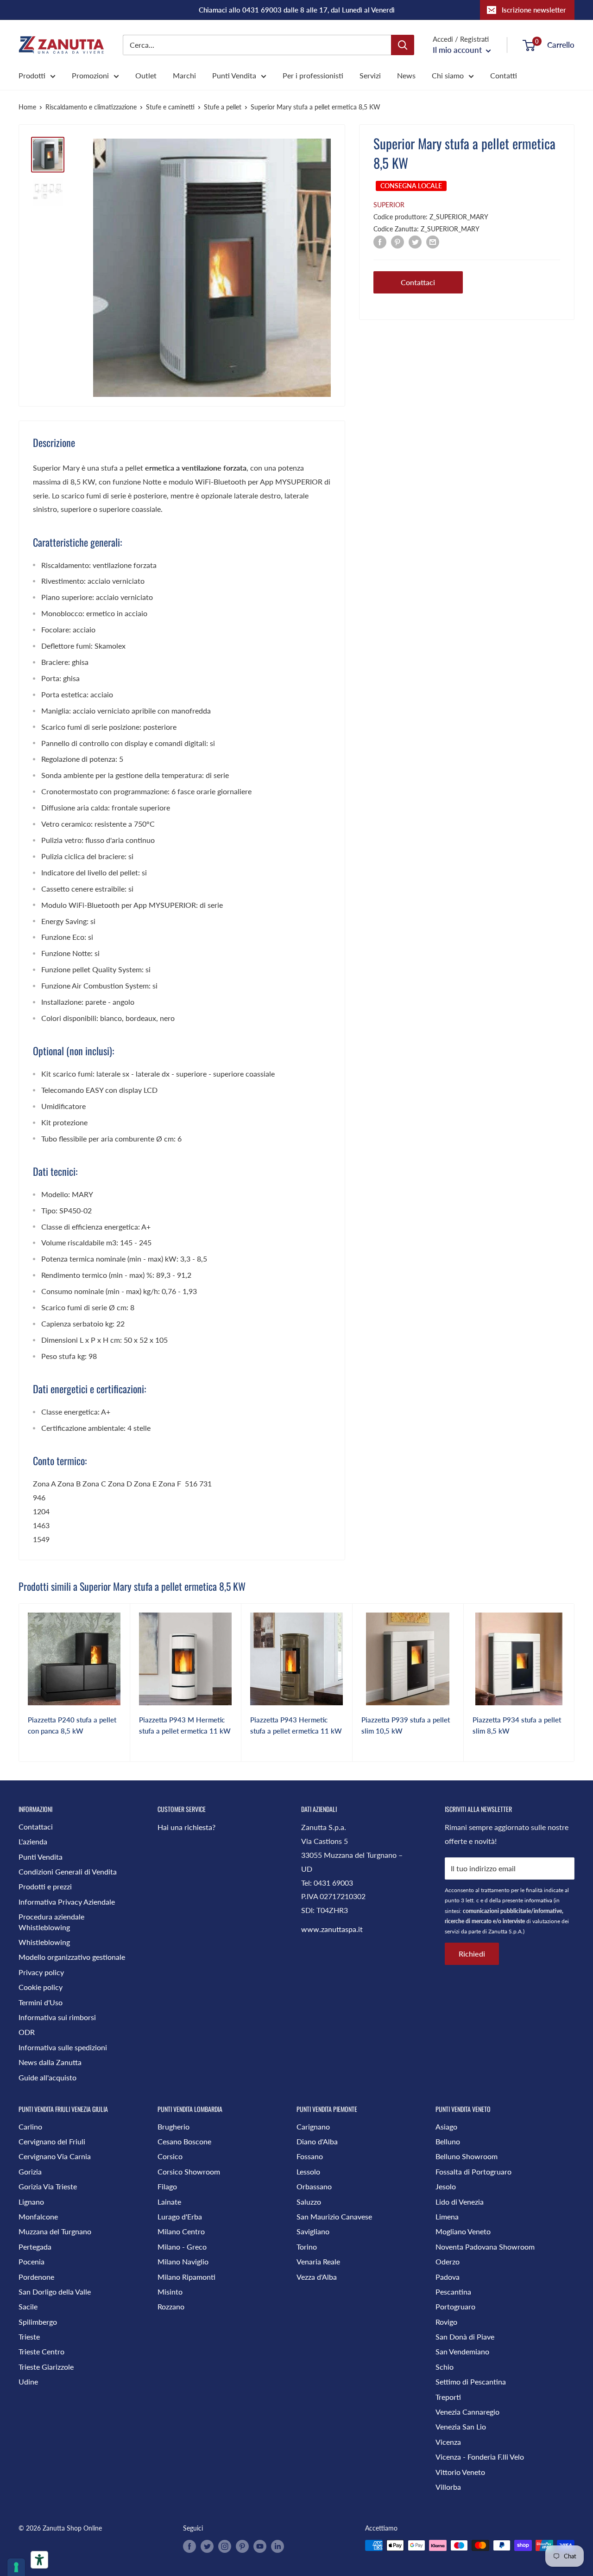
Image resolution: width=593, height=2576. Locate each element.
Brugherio (173, 2126)
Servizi (370, 75)
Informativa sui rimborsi (57, 2017)
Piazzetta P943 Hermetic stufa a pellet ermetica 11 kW (296, 1725)
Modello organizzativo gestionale (72, 1957)
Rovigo (446, 2322)
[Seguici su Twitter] (207, 2546)
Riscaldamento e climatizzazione (91, 107)
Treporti (448, 2397)
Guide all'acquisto (47, 2077)
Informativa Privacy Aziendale (67, 1902)
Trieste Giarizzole (46, 2367)
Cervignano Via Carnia (55, 2156)
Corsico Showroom (189, 2171)
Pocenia (32, 2261)
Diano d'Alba (317, 2141)
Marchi (184, 75)
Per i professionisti (313, 75)
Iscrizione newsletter (534, 10)
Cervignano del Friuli (52, 2141)
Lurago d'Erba (180, 2216)
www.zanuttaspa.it (332, 1929)
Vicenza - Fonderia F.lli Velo (480, 2457)
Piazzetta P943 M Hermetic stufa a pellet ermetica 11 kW (185, 1725)
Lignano (31, 2202)
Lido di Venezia (460, 2202)
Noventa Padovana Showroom (485, 2247)
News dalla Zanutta (50, 2062)
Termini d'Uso (41, 2002)
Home (27, 107)
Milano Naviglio (183, 2261)
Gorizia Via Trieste (48, 2186)
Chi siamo (448, 75)
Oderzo (448, 2261)
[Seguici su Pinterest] (242, 2546)
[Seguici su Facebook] (189, 2546)
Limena (447, 2216)
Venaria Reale (318, 2261)
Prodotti (32, 75)
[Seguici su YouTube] (260, 2546)
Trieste (29, 2337)
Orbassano (314, 2186)
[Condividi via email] (433, 241)
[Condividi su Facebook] (380, 241)
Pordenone (36, 2277)
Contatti (504, 75)
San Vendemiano (462, 2351)
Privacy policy (41, 1972)
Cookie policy (41, 1987)
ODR (27, 2032)
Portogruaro (455, 2306)
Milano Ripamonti (186, 2277)
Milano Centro (181, 2231)
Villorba (448, 2487)
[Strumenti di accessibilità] (39, 2560)
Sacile (28, 2306)
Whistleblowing (44, 1942)
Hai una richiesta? (186, 1827)
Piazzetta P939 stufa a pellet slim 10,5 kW (406, 1725)
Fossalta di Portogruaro (473, 2171)
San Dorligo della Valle (55, 2292)
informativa (538, 1900)
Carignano (313, 2126)
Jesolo (446, 2186)
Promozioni (90, 75)
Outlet (146, 75)
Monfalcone (38, 2216)
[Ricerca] (403, 45)
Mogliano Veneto (463, 2231)
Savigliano (313, 2231)
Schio (445, 2367)
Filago (167, 2186)
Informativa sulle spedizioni (63, 2047)
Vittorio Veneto (460, 2472)
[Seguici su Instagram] (225, 2546)
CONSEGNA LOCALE (411, 186)
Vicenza (448, 2442)
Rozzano (171, 2306)
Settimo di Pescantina (471, 2382)
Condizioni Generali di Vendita (68, 1871)
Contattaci (418, 282)
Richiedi (472, 1954)
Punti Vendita (234, 75)
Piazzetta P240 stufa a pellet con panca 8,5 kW (72, 1725)
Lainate (169, 2202)
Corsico (170, 2156)
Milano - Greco (182, 2247)
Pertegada (35, 2247)
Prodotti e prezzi (45, 1886)
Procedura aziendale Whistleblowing (51, 1922)
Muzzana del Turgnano (55, 2231)
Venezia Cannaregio (467, 2412)
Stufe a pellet (223, 107)
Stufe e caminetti (170, 107)
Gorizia (30, 2171)
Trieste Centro (41, 2351)
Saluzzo (309, 2202)
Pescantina (453, 2292)
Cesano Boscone (184, 2141)
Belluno (448, 2141)
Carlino (30, 2126)
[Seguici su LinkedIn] (278, 2546)
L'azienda (33, 1841)
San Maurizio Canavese (334, 2216)
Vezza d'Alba (317, 2277)
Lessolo (308, 2171)
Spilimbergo (38, 2322)
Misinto (170, 2292)
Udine (28, 2382)
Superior (389, 205)
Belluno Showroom (467, 2156)
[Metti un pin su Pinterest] (397, 241)
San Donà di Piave (465, 2337)
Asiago (446, 2126)
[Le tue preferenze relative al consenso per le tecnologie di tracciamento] (16, 2567)
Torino (307, 2247)
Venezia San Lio (461, 2426)
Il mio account (458, 50)
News (406, 75)
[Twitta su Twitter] (415, 241)
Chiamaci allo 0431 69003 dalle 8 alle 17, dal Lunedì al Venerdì (297, 10)
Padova (448, 2277)
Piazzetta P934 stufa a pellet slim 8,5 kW (517, 1725)
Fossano (310, 2156)
